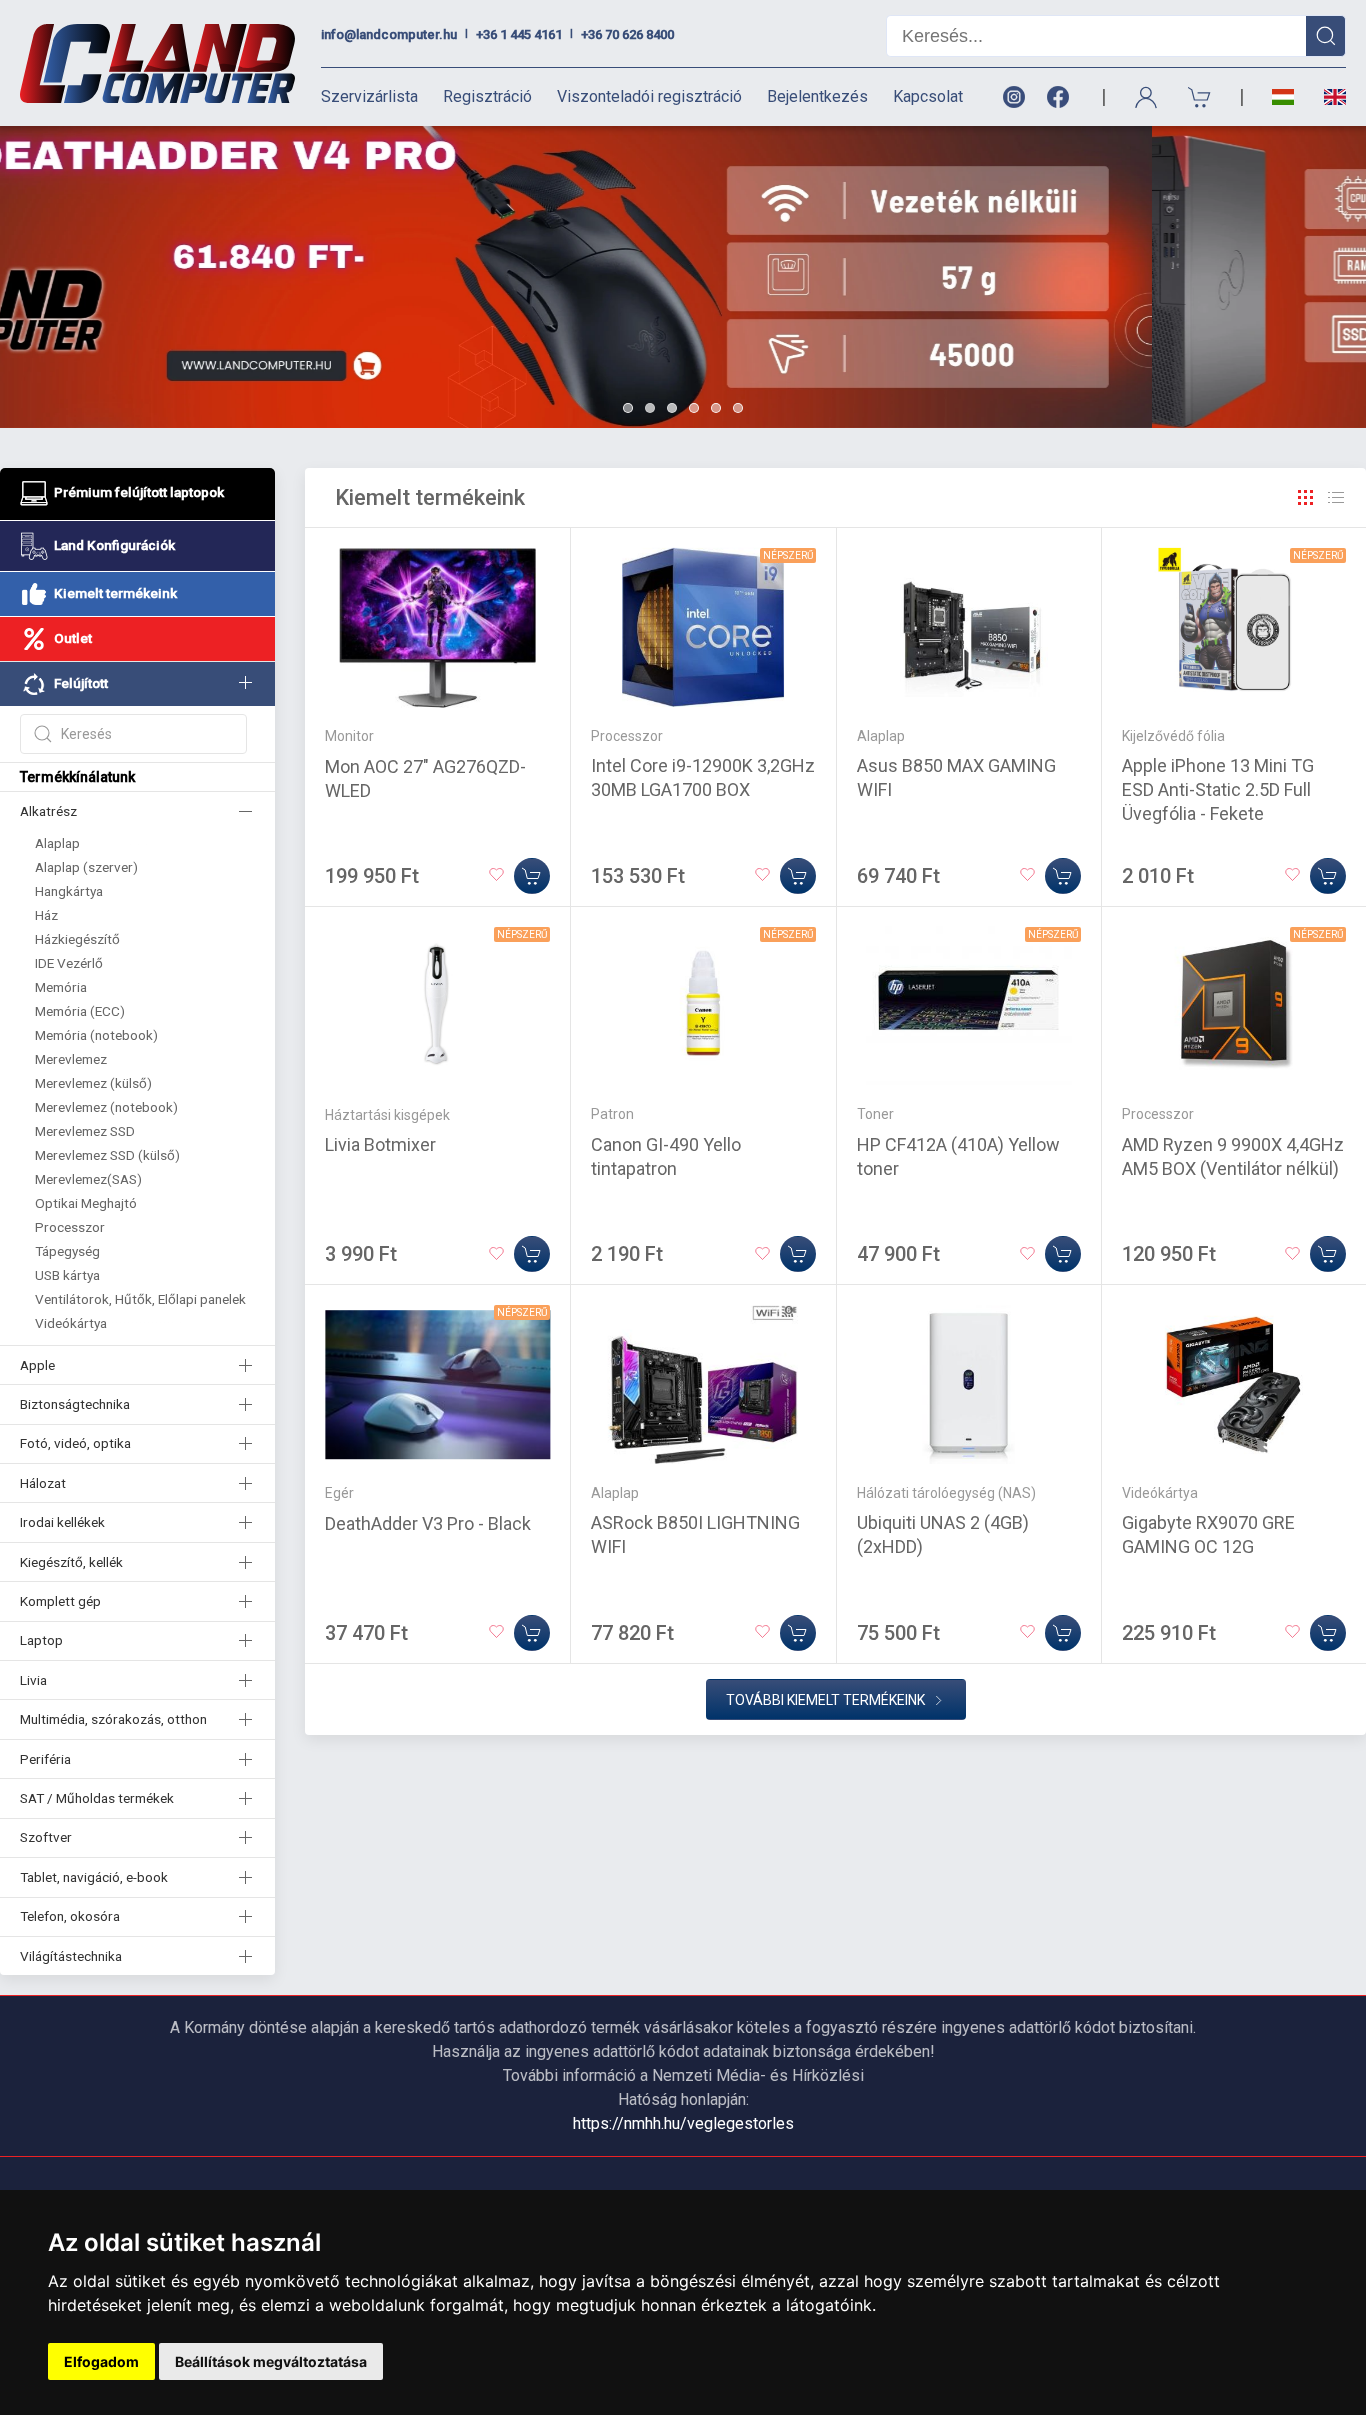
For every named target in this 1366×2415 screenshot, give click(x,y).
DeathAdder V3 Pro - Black (428, 1523)
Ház (46, 915)
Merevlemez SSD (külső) (107, 1155)
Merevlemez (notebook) (106, 1107)
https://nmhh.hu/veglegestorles (683, 2123)
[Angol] (1327, 97)
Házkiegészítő (77, 939)
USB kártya (67, 1275)
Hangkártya (69, 891)
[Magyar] (1283, 97)
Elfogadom (101, 2361)
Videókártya (71, 1323)
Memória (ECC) (80, 1011)
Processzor (70, 1227)
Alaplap (57, 843)
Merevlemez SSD (85, 1131)
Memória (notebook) (96, 1035)
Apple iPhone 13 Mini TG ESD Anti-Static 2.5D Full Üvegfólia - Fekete (1218, 789)
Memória (61, 987)
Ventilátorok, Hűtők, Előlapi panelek (140, 1299)
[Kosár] (1200, 97)
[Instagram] (1013, 97)
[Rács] (1306, 498)
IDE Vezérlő (69, 963)
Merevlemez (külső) (93, 1083)
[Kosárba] (532, 876)
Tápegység (67, 1251)
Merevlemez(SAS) (88, 1179)
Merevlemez (71, 1059)
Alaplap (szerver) (86, 867)
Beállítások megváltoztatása (271, 2361)
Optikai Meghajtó (86, 1203)
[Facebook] (1062, 97)
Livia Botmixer (380, 1144)
